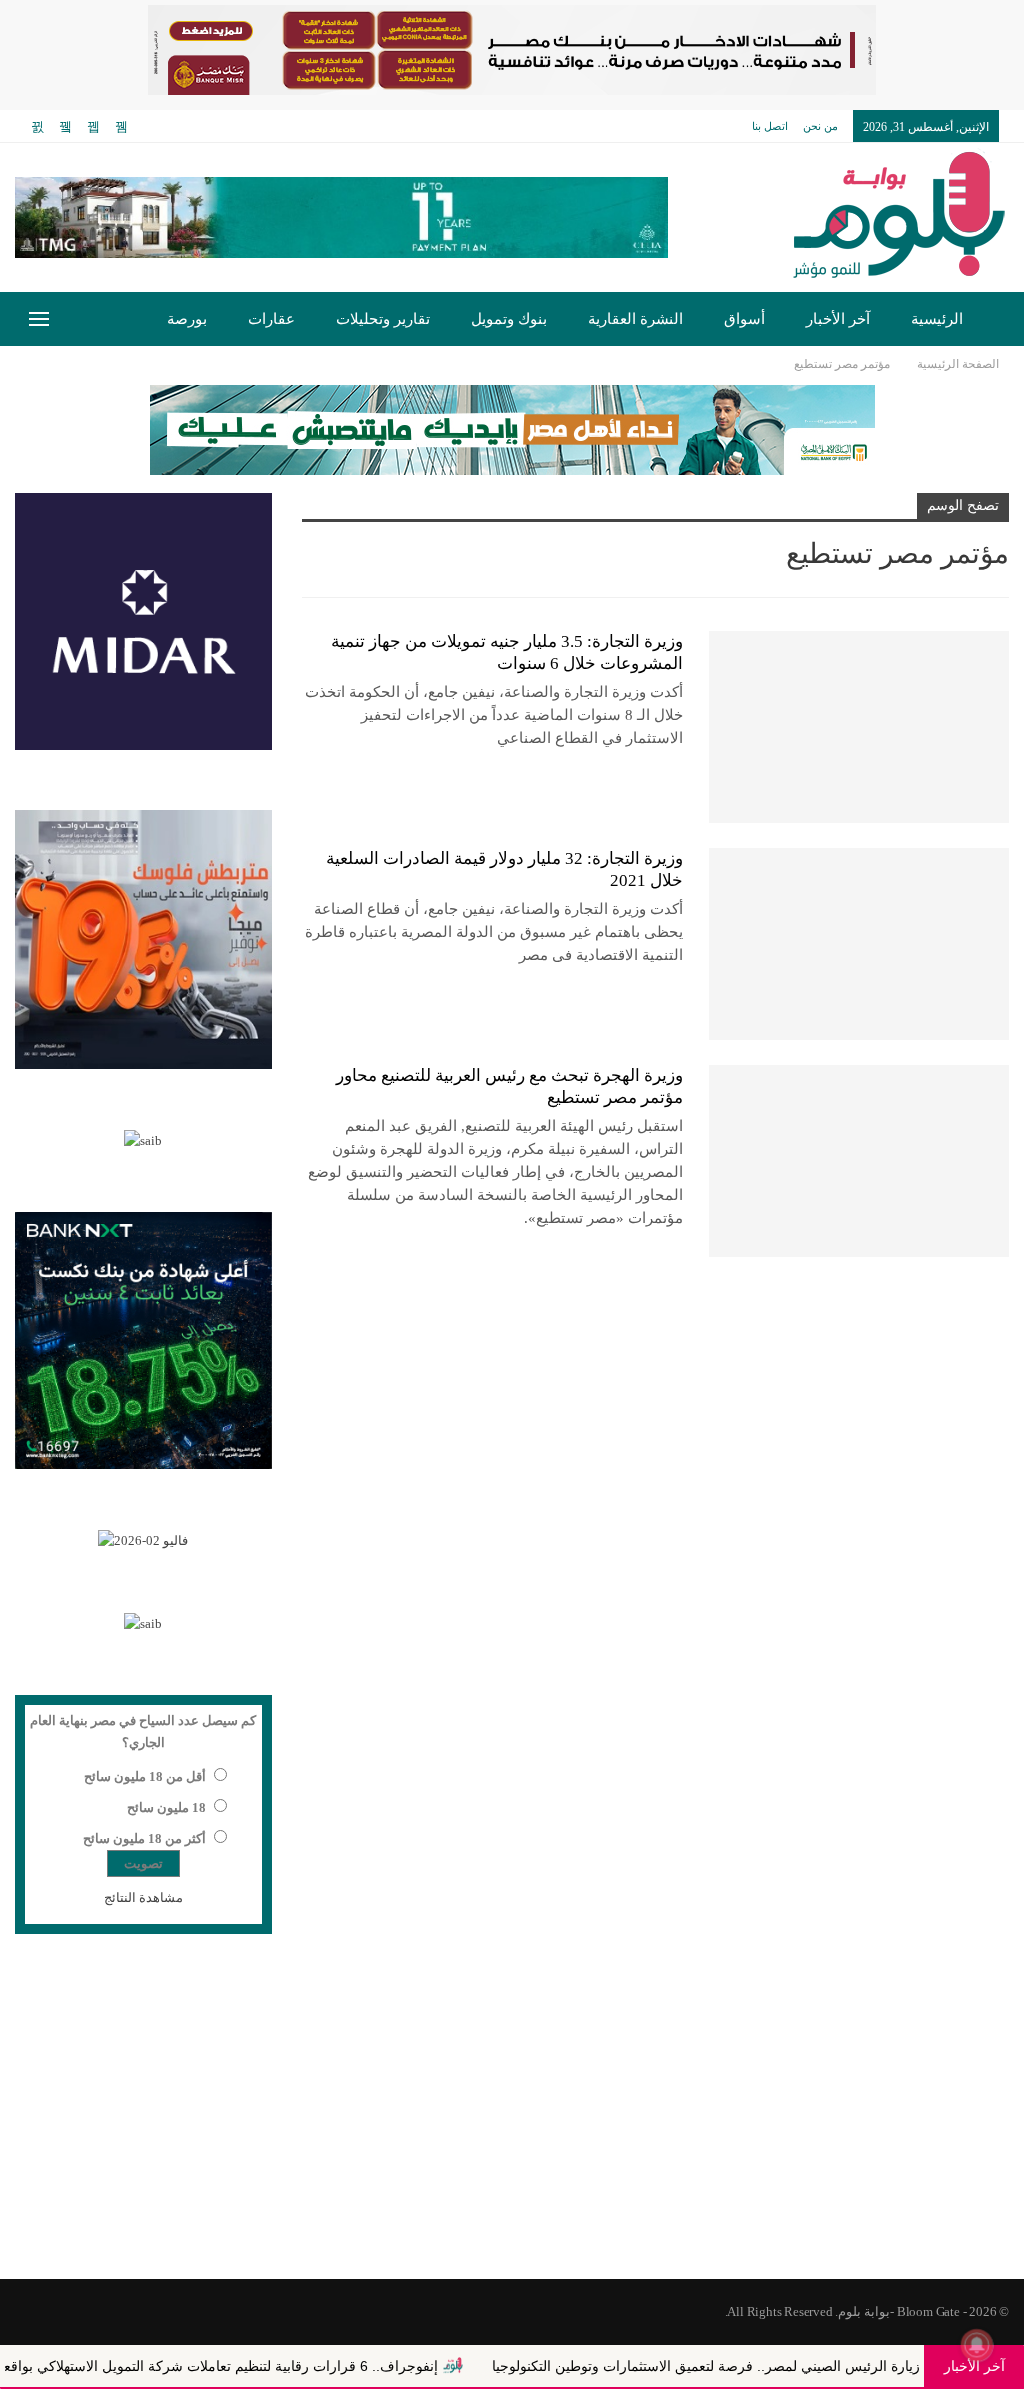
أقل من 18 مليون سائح (145, 1776)
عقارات (271, 319)
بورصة (187, 319)
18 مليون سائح (166, 1807)
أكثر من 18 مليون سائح (144, 1838)
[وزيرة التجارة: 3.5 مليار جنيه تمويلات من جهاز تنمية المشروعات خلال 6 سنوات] (859, 727)
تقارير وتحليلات (383, 319)
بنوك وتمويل (509, 319)
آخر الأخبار (838, 319)
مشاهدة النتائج (143, 1897)
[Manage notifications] (977, 2345)
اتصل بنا (770, 126)
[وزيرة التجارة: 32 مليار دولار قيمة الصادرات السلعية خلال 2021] (859, 944)
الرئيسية (937, 319)
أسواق (744, 319)
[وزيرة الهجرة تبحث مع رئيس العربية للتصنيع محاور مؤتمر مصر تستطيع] (859, 1161)
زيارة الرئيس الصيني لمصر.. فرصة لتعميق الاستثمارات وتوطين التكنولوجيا (786, 2366)
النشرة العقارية (635, 319)
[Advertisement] (512, 2119)
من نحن (820, 126)
